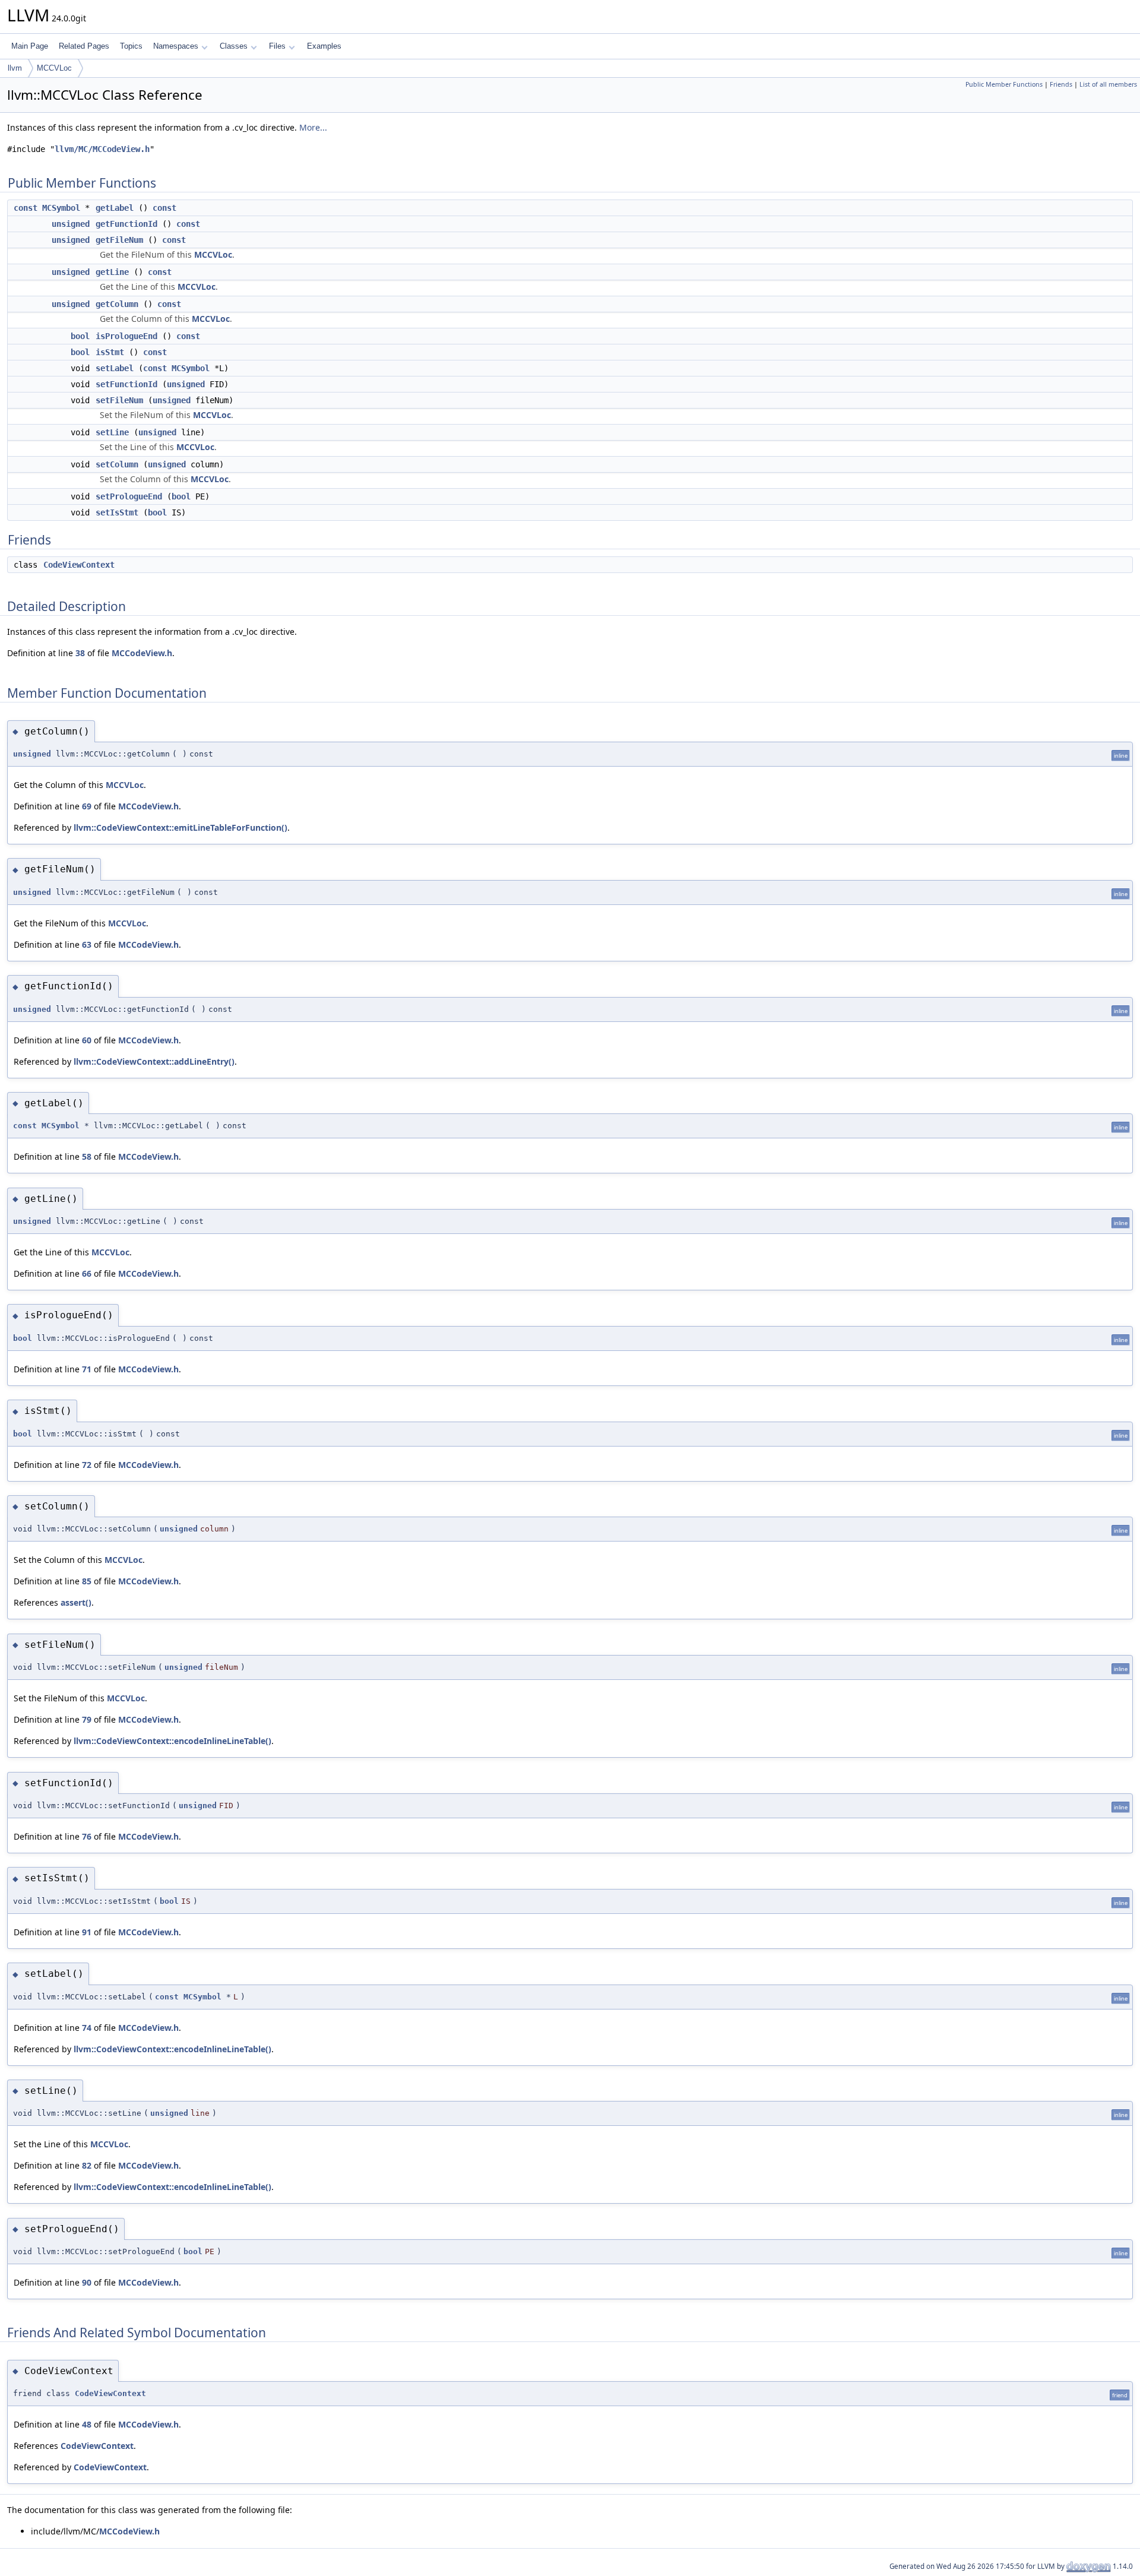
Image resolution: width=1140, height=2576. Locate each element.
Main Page (30, 46)
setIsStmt (117, 512)
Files (277, 46)
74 (87, 2028)
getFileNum (119, 240)
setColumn (117, 464)
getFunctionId (126, 224)
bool (80, 336)
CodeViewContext (79, 565)
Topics (131, 46)
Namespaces (176, 46)
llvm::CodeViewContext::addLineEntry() (154, 1061)
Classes (234, 46)
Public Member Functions (1004, 84)
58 (87, 1156)
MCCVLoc (54, 68)
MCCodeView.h (142, 653)
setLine (112, 432)
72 (87, 1465)
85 (87, 1581)
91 (87, 1932)
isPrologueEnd (126, 336)
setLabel (115, 368)
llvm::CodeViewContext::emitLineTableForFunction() (180, 827)
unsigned (71, 224)
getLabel (115, 208)
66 (87, 1273)
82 (87, 2165)
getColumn (117, 304)
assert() (76, 1602)
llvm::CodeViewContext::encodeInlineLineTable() (172, 1741)
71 (87, 1369)
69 (87, 806)
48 (87, 2424)
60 (87, 1040)
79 (87, 1719)
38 (80, 653)
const (26, 208)
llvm (15, 68)
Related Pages (84, 46)
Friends (1061, 84)
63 (87, 944)
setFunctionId (126, 384)
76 (87, 1836)
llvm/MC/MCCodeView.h (102, 149)
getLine (112, 272)
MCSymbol (61, 208)
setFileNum (119, 400)
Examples (324, 46)
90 (87, 2282)
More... (313, 127)
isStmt (110, 352)
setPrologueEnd (129, 496)
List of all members (1108, 84)
